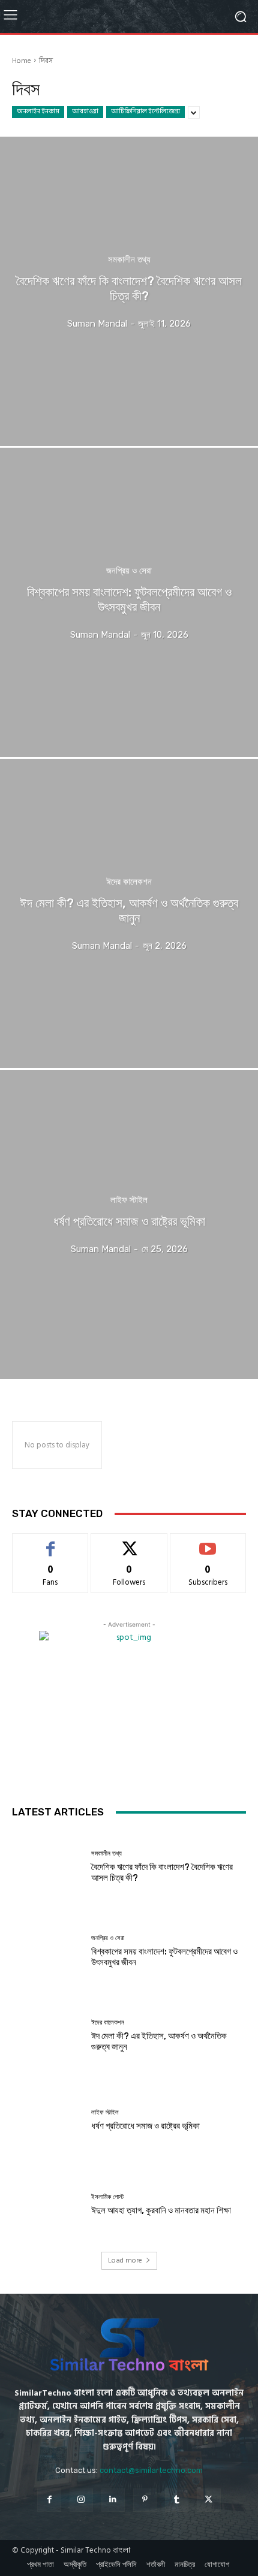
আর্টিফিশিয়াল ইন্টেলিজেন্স (145, 111)
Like (50, 1542)
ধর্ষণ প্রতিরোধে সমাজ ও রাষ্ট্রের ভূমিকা (145, 2126)
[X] (208, 2500)
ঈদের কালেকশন (129, 882)
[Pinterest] (145, 2500)
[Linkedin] (113, 2500)
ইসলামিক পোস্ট (107, 2197)
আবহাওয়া (85, 111)
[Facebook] (49, 2500)
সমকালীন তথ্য (129, 260)
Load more (125, 2260)
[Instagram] (81, 2500)
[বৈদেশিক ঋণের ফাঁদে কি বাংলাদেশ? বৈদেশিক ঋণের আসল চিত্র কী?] (129, 291)
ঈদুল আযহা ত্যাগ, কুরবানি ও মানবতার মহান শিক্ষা (161, 2210)
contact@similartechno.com (151, 2470)
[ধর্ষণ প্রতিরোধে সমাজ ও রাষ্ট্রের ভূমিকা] (129, 1224)
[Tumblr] (177, 2500)
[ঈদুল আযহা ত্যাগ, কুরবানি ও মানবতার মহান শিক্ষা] (47, 2205)
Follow (129, 1542)
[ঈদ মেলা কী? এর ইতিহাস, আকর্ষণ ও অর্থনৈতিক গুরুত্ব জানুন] (129, 913)
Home (22, 61)
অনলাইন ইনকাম (38, 111)
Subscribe (208, 1542)
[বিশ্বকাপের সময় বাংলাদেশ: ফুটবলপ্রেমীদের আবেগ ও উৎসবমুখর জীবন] (129, 602)
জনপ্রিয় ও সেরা (129, 571)
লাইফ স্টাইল (129, 1200)
